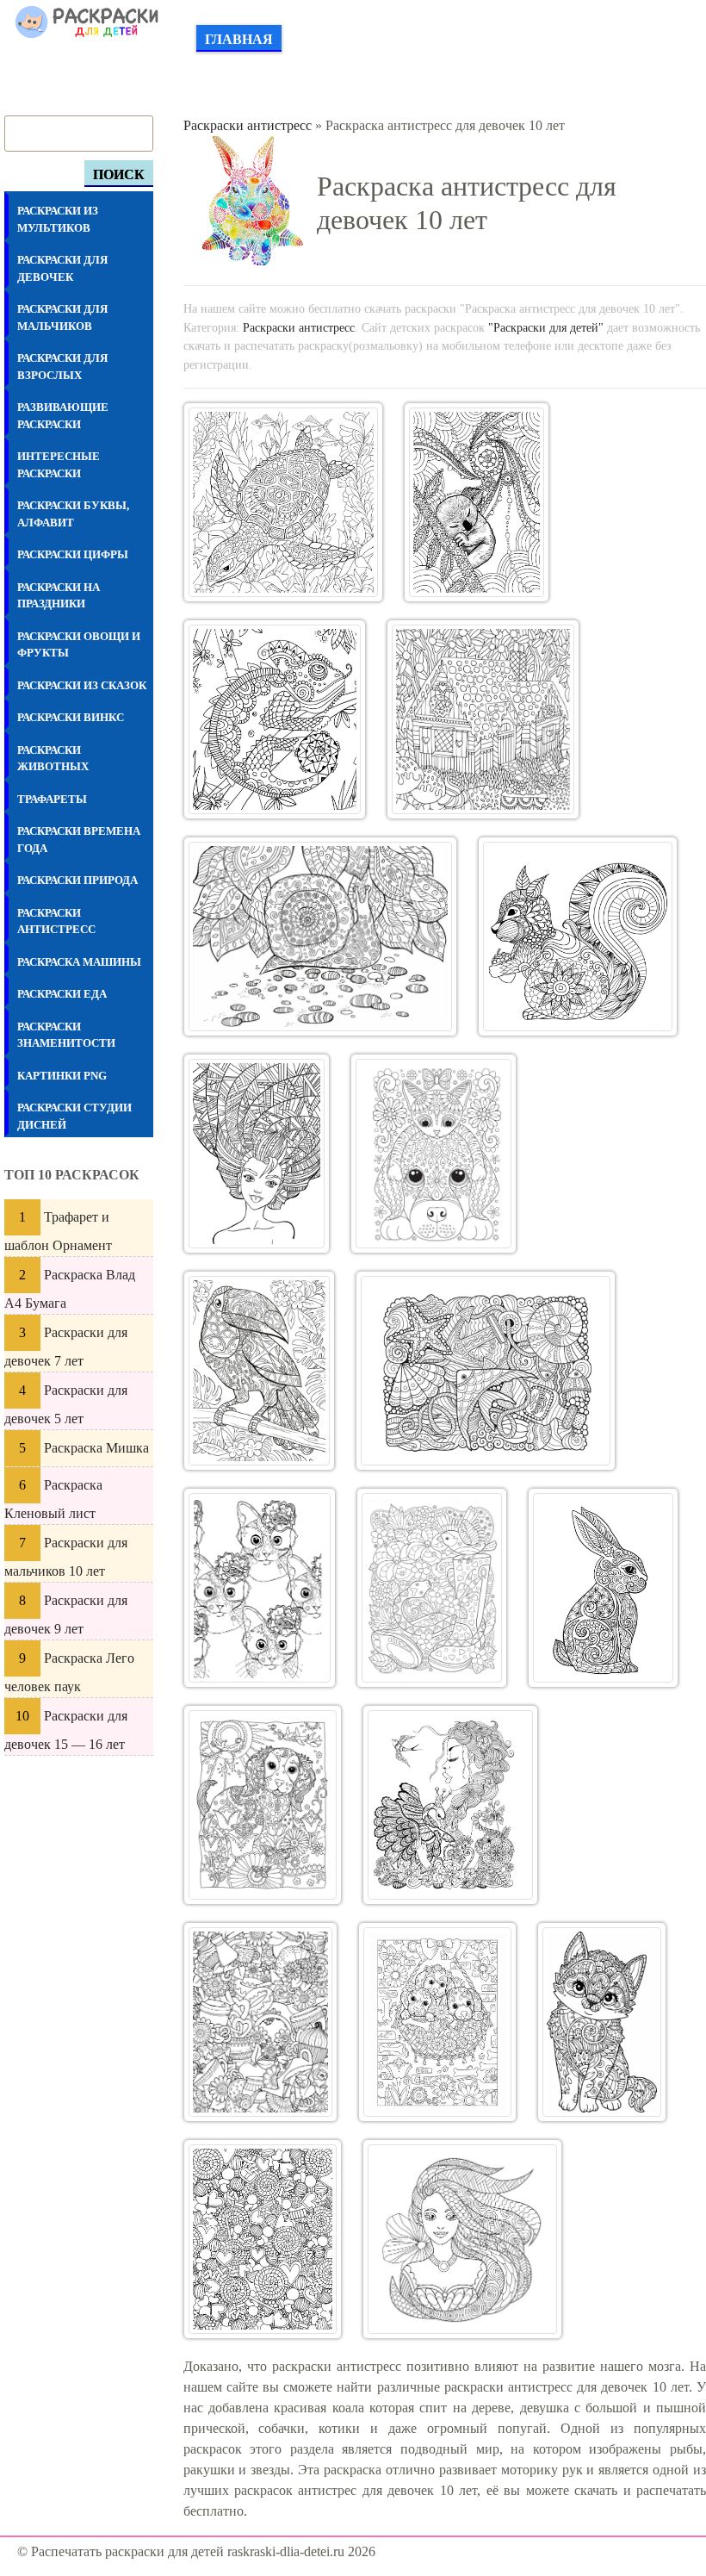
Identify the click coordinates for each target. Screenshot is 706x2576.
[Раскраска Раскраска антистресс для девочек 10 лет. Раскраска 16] (261, 2022)
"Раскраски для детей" (546, 327)
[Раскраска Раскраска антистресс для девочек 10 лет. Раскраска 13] (603, 1588)
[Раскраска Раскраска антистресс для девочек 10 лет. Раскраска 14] (263, 1805)
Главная (239, 39)
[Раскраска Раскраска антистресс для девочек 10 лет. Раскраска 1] (283, 502)
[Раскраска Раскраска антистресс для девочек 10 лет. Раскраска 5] (321, 936)
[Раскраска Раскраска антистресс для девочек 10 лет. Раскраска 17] (437, 2022)
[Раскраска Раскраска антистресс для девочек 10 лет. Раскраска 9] (259, 1371)
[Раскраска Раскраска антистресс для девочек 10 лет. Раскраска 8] (434, 1154)
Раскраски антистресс (248, 125)
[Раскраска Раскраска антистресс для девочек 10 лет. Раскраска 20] (462, 2239)
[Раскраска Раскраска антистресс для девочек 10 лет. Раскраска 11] (260, 1588)
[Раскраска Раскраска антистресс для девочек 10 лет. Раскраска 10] (486, 1371)
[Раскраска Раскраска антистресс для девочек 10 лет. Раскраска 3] (275, 719)
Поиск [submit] (119, 174)
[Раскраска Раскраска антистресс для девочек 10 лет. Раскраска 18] (602, 2022)
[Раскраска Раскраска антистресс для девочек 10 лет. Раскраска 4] (483, 719)
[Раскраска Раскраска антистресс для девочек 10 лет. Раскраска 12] (432, 1588)
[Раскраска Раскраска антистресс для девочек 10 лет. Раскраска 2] (477, 502)
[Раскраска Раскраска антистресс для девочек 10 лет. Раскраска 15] (451, 1805)
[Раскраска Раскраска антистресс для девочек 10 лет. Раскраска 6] (578, 936)
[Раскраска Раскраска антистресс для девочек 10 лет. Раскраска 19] (263, 2239)
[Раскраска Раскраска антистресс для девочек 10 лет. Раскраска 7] (257, 1154)
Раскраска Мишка (96, 1448)
